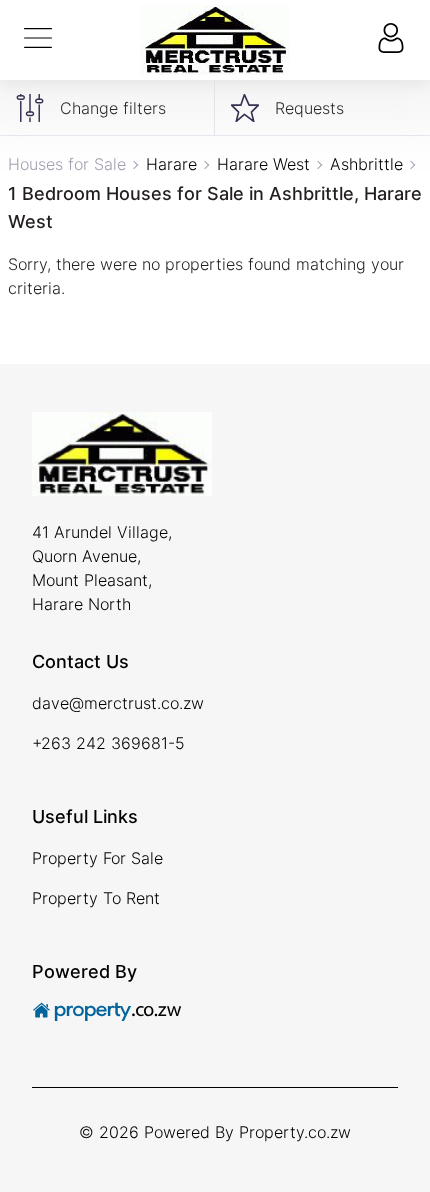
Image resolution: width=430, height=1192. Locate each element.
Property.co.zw (295, 1132)
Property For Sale (97, 858)
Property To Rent (96, 898)
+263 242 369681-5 (108, 743)
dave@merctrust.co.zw (118, 703)
